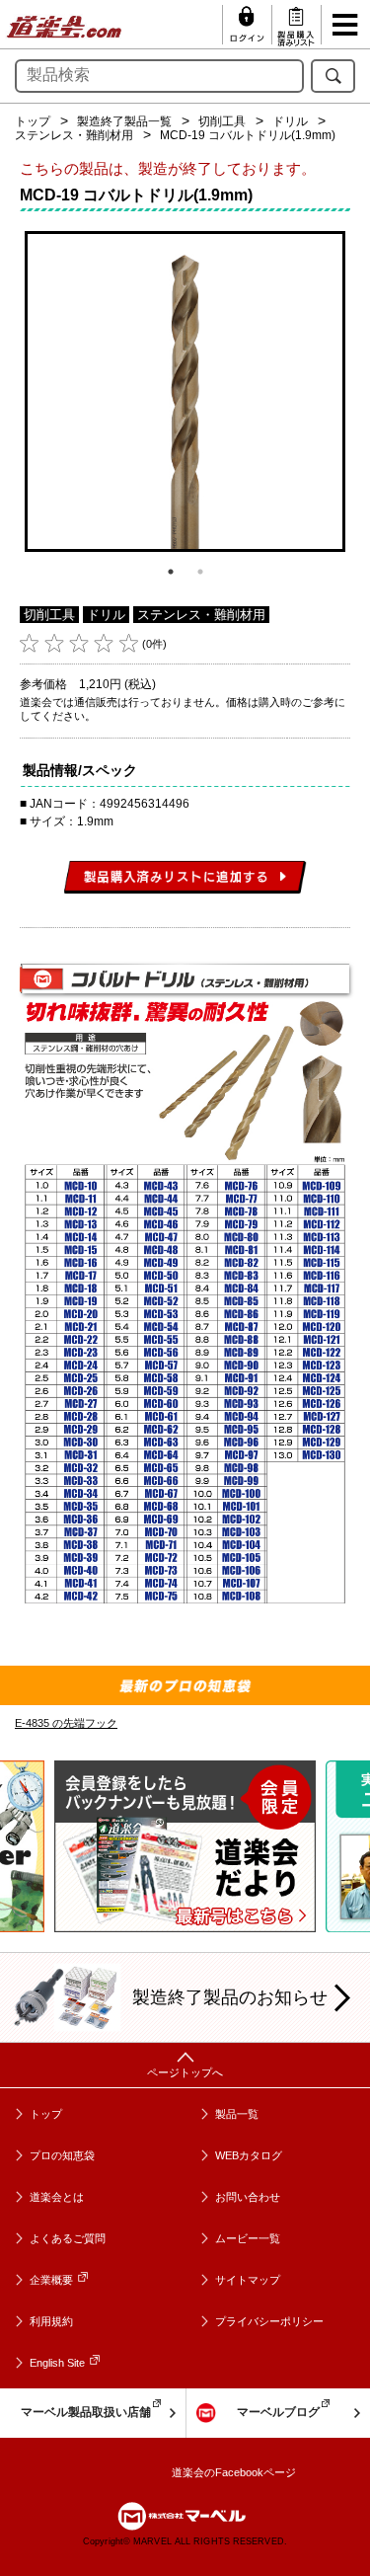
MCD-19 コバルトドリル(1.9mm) (248, 135)
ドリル (290, 121)
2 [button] (200, 572)
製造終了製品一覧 (124, 121)
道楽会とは (57, 2197)
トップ (33, 121)
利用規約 (51, 2321)
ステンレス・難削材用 (74, 135)
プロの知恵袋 (62, 2155)
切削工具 (222, 121)
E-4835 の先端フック (66, 1723)
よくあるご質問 (68, 2238)
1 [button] (171, 572)
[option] (185, 391)
